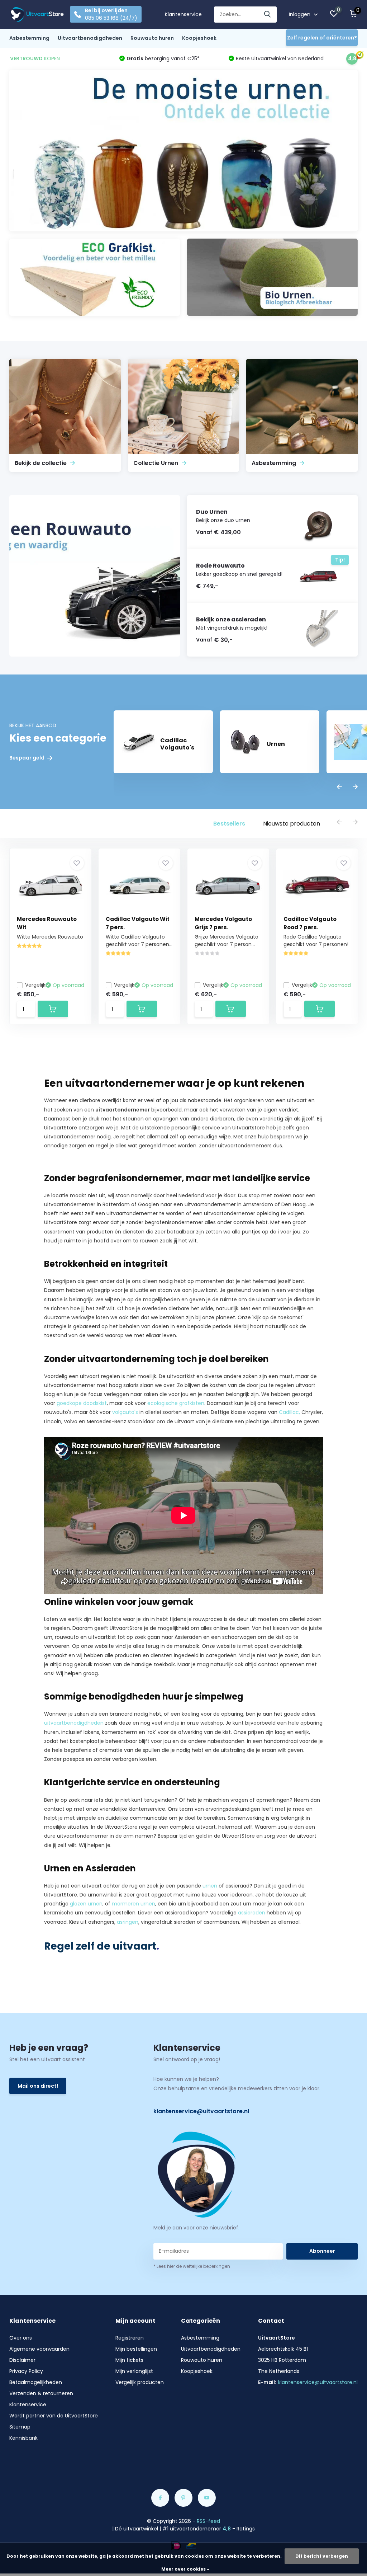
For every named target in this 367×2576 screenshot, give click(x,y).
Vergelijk (35, 985)
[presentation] (339, 787)
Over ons (21, 2338)
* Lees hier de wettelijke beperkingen (192, 2266)
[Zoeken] (268, 15)
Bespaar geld (27, 758)
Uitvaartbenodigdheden (90, 38)
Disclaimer (22, 2360)
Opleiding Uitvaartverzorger (147, 1845)
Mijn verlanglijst (134, 2371)
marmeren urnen (134, 1904)
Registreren (130, 2338)
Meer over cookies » (185, 2569)
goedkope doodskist (82, 1403)
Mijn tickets (129, 2360)
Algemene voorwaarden (39, 2349)
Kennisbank (23, 2438)
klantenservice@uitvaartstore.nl (201, 2111)
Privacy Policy (26, 2371)
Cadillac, (289, 1412)
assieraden (252, 1913)
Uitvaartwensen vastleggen (78, 1155)
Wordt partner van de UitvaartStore (54, 2416)
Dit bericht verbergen (322, 2556)
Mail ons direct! (38, 2086)
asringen (128, 1922)
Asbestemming (29, 38)
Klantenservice (183, 14)
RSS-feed (208, 2521)
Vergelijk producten (140, 2382)
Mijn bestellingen (136, 2349)
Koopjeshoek (199, 38)
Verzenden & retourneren (41, 2393)
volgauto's (125, 1412)
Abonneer (322, 2251)
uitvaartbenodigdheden (74, 1723)
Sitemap (20, 2427)
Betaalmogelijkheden (36, 2382)
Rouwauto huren (152, 38)
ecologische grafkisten (176, 1403)
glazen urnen (86, 1904)
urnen (210, 1886)
